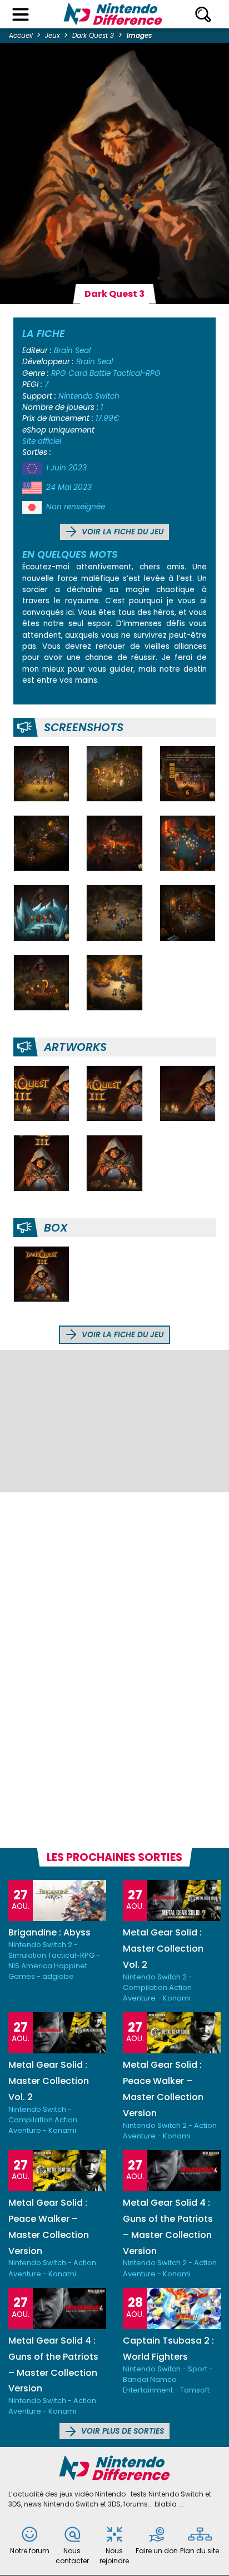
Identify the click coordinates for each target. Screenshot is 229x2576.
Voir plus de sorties (121, 2431)
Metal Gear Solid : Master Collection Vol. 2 (163, 1949)
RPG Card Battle (81, 373)
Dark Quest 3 (93, 35)
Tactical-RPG (137, 373)
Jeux (53, 35)
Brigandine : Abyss (49, 1932)
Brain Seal (72, 351)
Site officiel (42, 441)
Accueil (21, 35)
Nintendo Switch (89, 396)
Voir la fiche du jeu (121, 532)
